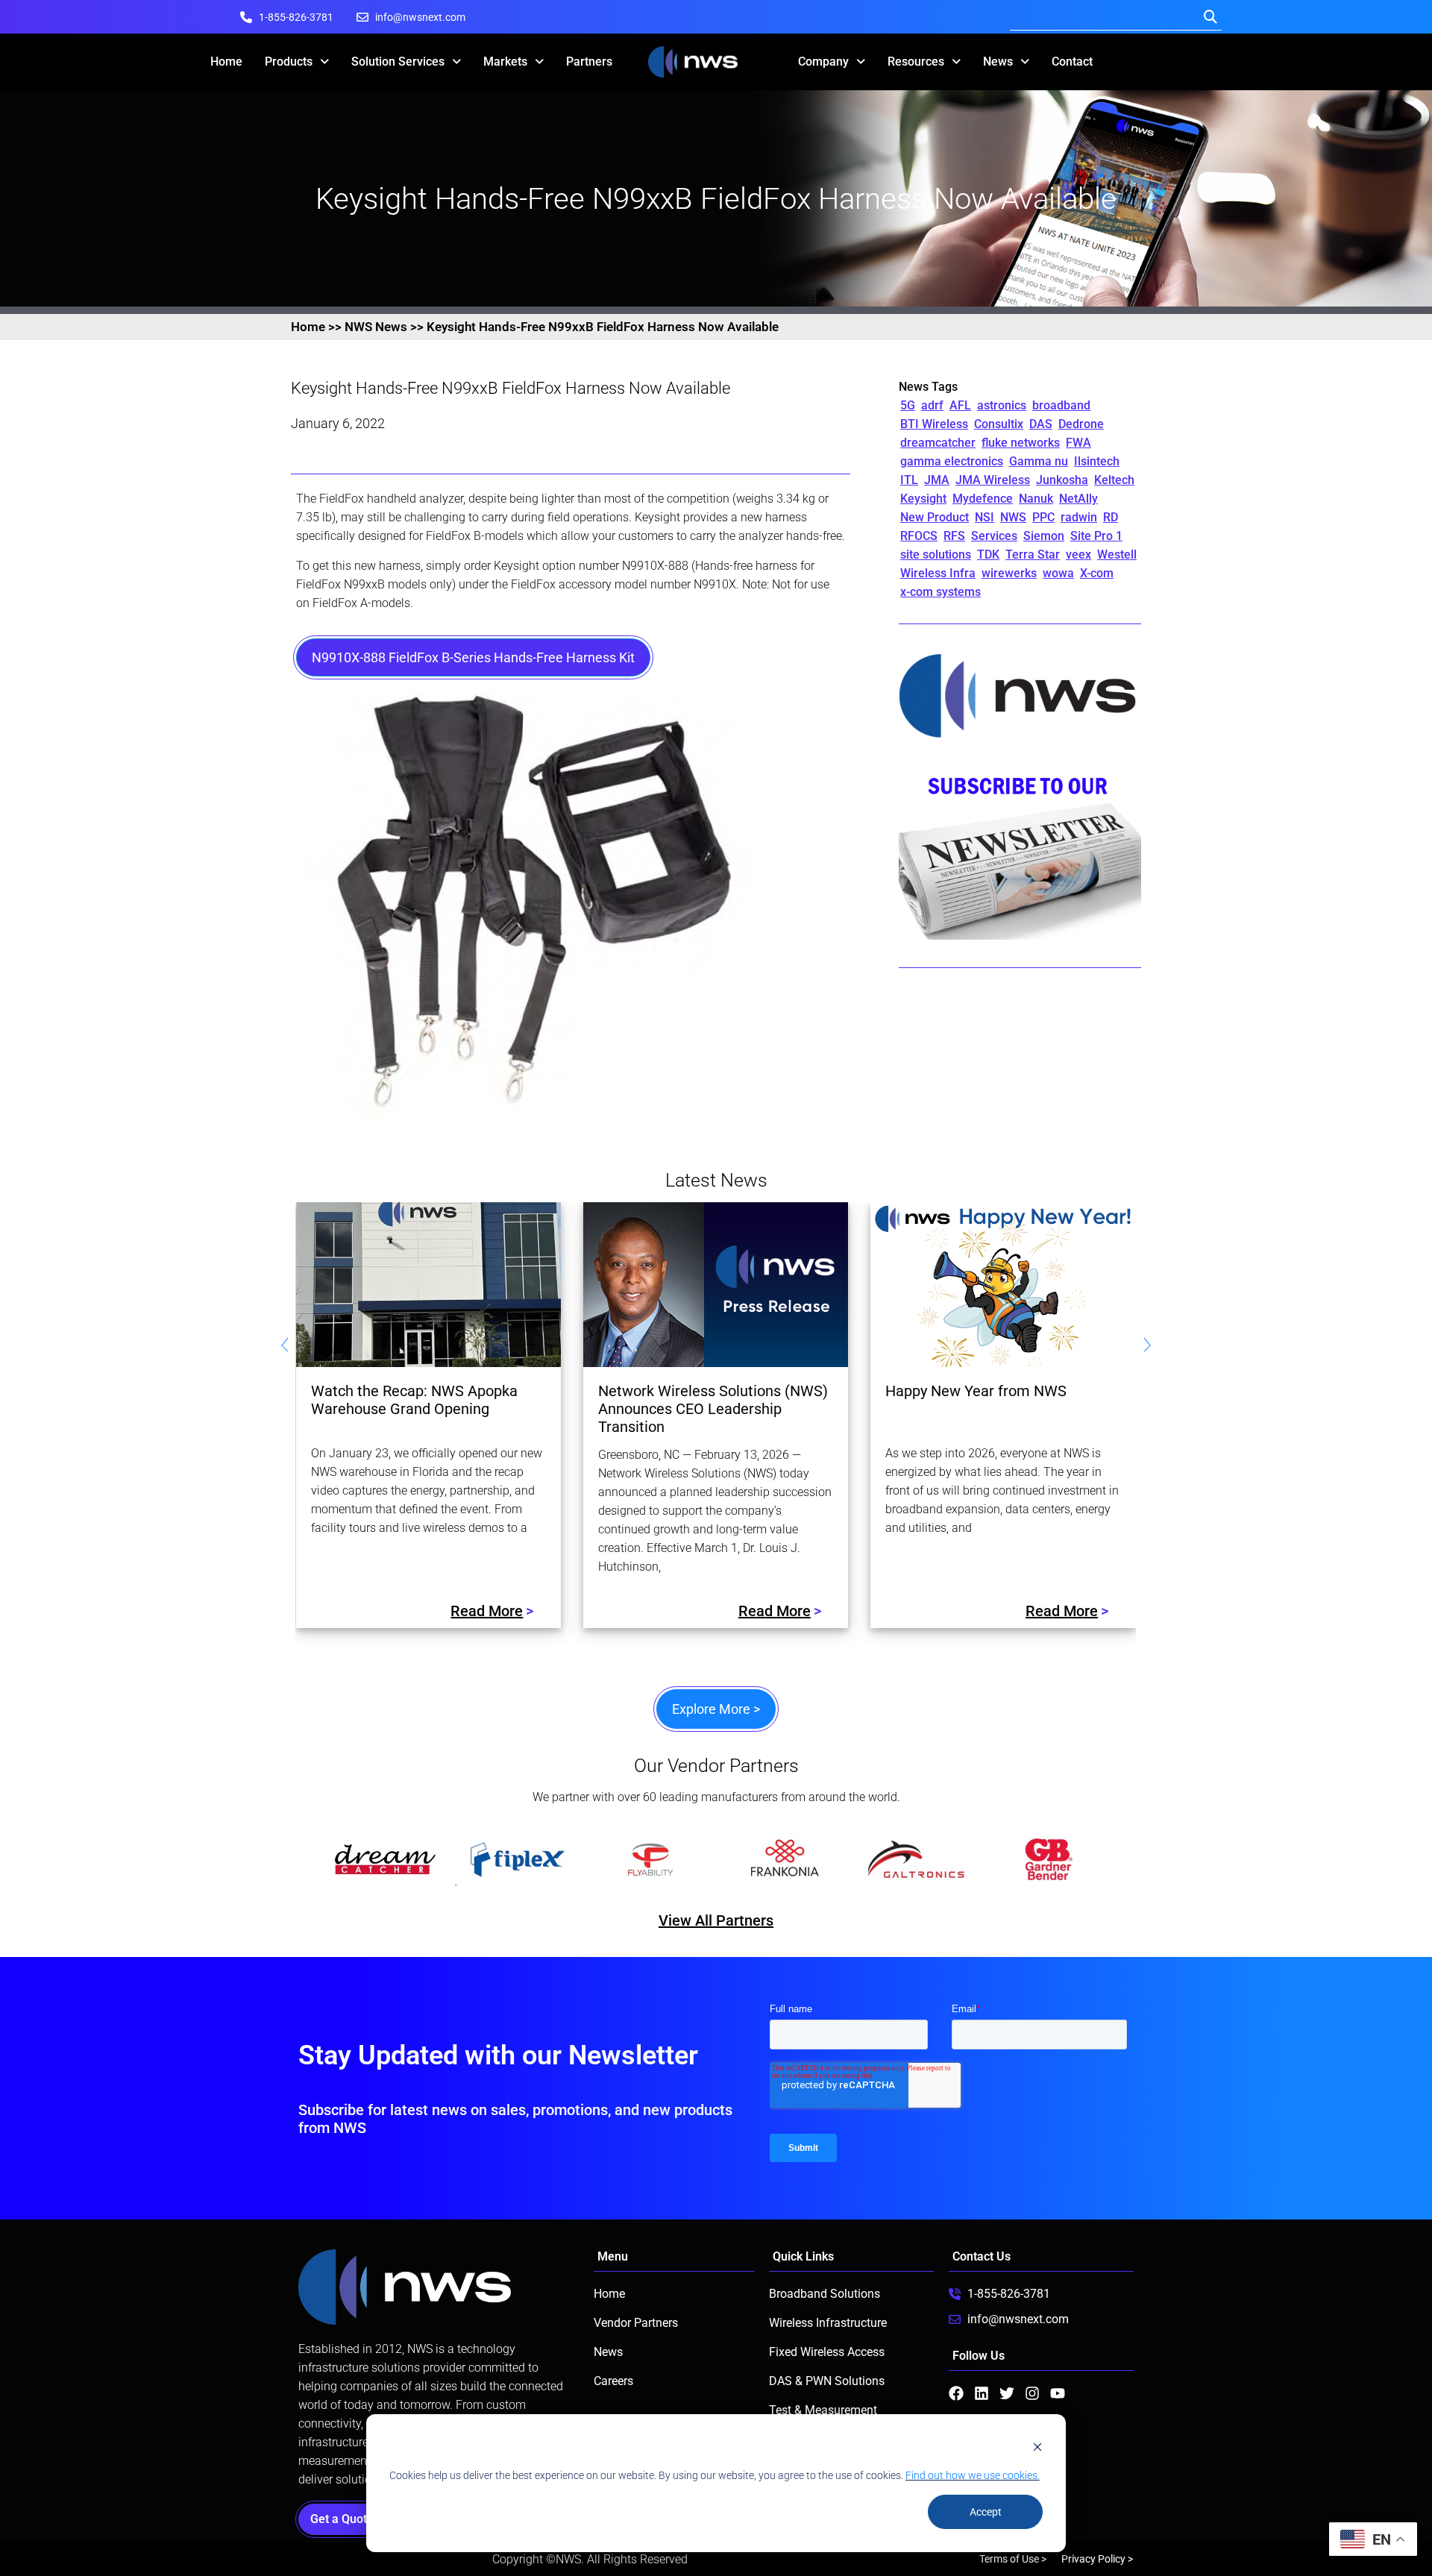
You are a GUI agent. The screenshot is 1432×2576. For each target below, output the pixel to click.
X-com (1097, 573)
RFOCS (919, 536)
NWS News (376, 327)
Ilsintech (1097, 461)
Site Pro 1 (1096, 536)
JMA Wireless (993, 480)
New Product (935, 517)
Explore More (716, 1709)
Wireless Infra (938, 573)
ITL (909, 480)
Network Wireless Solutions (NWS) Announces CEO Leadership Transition (713, 1409)
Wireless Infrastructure (828, 2323)
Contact (1072, 62)
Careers (613, 2381)
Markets (505, 62)
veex (1078, 555)
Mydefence (983, 499)
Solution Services (398, 62)
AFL (960, 405)
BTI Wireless (934, 424)
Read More (487, 1611)
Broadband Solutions (825, 2294)
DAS (1041, 424)
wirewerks (1009, 573)
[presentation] (285, 1347)
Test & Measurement (823, 2410)
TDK (988, 555)
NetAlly (1078, 499)
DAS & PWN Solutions (827, 2381)
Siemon (1044, 536)
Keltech (1114, 480)
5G (908, 405)
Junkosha (1062, 480)
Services (994, 536)
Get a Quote (346, 2519)
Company (823, 62)
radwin (1079, 517)
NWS (1013, 517)
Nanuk (1036, 499)
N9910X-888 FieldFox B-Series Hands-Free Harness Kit (473, 657)
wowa (1058, 573)
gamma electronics (952, 461)
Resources (916, 62)
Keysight (923, 499)
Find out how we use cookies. (973, 2475)
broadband (1061, 405)
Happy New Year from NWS (976, 1391)
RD (1111, 517)
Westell (1117, 555)
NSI (984, 517)
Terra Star (1033, 555)
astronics (1002, 405)
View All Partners (716, 1920)
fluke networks (1021, 443)
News (998, 62)
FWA (1078, 443)
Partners (589, 62)
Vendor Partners (636, 2323)
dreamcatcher (938, 443)
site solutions (936, 555)
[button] (307, 1859)
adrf (932, 405)
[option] (385, 1859)
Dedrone (1081, 424)
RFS (954, 536)
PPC (1043, 517)
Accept (986, 2512)
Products (289, 62)
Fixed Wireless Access (827, 2352)
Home (226, 62)
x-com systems (940, 592)
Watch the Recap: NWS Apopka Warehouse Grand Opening (414, 1400)
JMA (937, 480)
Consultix (999, 424)
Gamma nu (1039, 461)
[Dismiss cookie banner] (1037, 2447)
